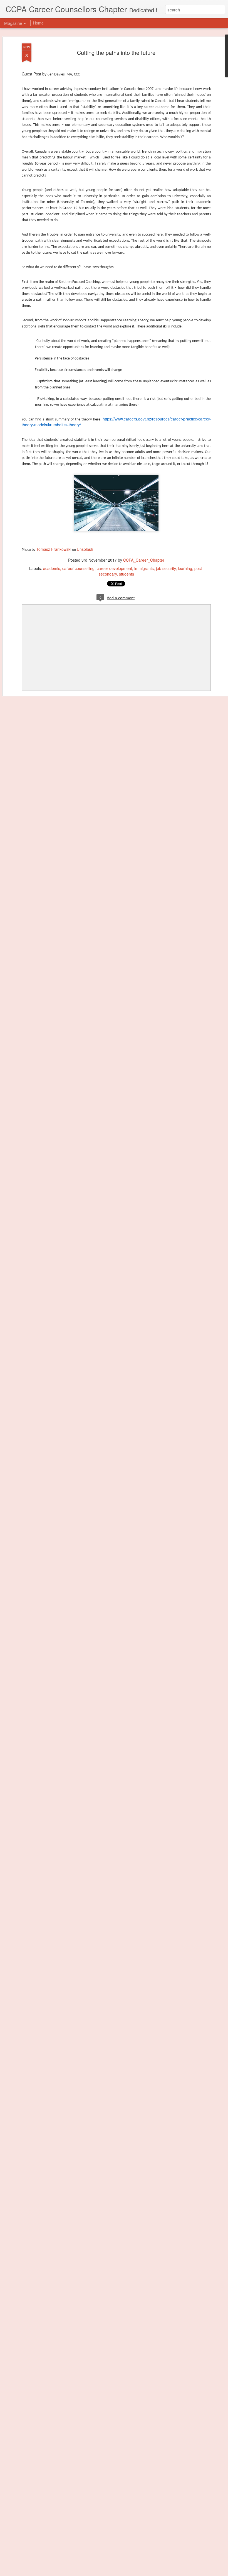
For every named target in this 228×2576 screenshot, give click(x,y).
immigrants (144, 568)
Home (38, 23)
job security (166, 568)
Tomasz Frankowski (54, 549)
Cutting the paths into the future (116, 52)
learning (185, 568)
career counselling (78, 568)
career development (114, 568)
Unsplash (85, 549)
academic (52, 568)
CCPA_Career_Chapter (144, 560)
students (127, 574)
